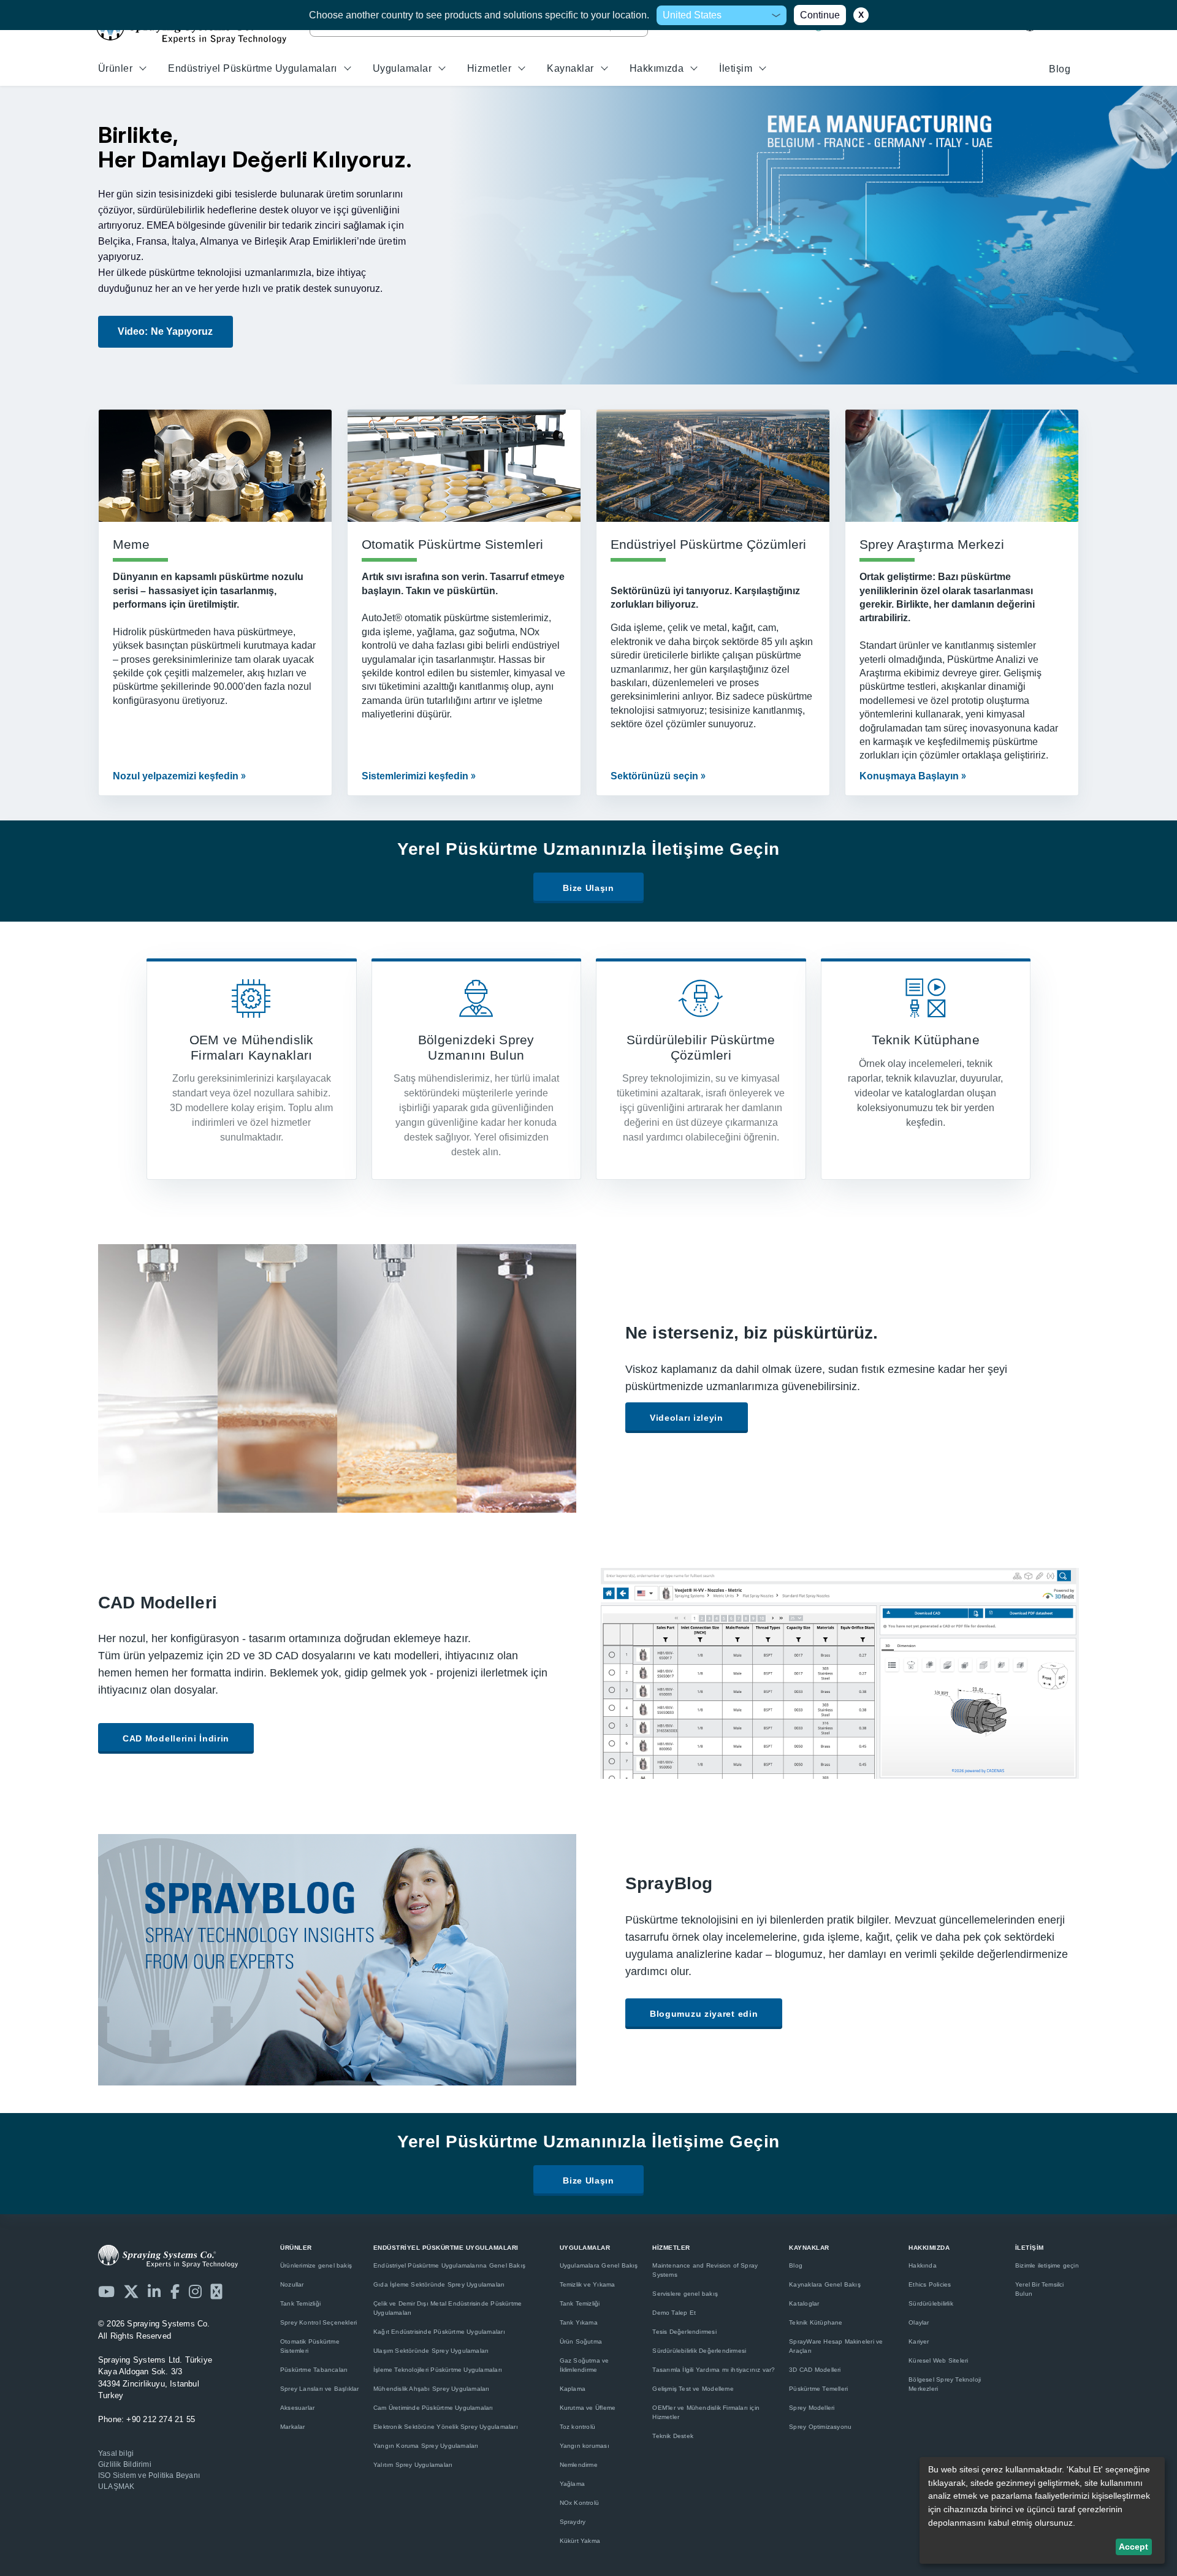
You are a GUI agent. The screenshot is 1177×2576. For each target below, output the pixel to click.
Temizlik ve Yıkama (588, 2284)
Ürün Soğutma (581, 2341)
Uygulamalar (402, 68)
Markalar (293, 2427)
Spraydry (573, 2522)
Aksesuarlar (297, 2408)
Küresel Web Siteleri (938, 2360)
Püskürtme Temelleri (818, 2389)
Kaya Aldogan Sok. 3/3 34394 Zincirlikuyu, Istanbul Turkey (155, 2378)
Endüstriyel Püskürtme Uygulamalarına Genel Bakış (449, 2265)
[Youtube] (106, 2291)
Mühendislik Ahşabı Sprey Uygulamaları (432, 2389)
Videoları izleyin (687, 1418)
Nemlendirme (579, 2465)
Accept (1133, 2547)
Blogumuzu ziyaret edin (704, 2014)
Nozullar (292, 2284)
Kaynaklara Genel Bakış (825, 2284)
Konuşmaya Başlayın (909, 776)
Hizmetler (489, 68)
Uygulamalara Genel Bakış (599, 2265)
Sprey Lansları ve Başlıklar (320, 2389)
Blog (1060, 69)
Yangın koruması (585, 2446)
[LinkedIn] (154, 2291)
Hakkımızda (657, 68)
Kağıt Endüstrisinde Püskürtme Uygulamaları (439, 2332)
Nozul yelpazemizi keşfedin (176, 776)
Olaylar (919, 2322)
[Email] (216, 2291)
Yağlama (572, 2484)
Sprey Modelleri (812, 2408)
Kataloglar (804, 2303)
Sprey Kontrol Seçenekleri (318, 2322)
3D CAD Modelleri (815, 2370)
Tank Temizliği (300, 2303)
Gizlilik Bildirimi (125, 2464)
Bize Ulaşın (588, 888)
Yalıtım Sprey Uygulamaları (413, 2465)
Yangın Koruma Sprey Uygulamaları (426, 2446)
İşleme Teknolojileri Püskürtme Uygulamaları (438, 2370)
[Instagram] (195, 2291)
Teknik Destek (673, 2436)
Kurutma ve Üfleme (588, 2408)
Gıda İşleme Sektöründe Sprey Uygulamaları (439, 2284)
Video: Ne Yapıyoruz (166, 331)
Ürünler (115, 68)
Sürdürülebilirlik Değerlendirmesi (699, 2351)
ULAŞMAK (116, 2486)
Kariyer (919, 2341)
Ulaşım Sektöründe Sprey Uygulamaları (431, 2351)
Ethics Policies (930, 2284)
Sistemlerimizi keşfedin (415, 776)
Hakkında (923, 2265)
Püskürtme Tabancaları (314, 2370)
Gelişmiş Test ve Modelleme (693, 2389)
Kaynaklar (570, 68)
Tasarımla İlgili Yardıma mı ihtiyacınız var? (714, 2370)
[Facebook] (175, 2291)
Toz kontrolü (578, 2427)
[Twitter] (131, 2291)
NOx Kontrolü (580, 2503)
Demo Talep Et (674, 2313)
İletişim (736, 68)
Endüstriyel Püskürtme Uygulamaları (252, 68)
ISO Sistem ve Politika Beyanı (149, 2475)
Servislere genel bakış (685, 2294)
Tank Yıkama (579, 2322)
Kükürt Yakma (580, 2541)
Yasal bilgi (116, 2453)
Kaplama (573, 2389)
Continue (820, 15)
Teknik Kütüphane (816, 2322)
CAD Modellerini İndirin (176, 1738)
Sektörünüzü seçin (654, 776)
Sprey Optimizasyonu (820, 2427)
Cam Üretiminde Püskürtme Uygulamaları (433, 2408)
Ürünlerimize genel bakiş (316, 2265)
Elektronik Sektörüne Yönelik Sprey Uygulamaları (446, 2427)
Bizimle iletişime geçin (1047, 2265)
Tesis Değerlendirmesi (684, 2332)
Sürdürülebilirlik (931, 2303)
